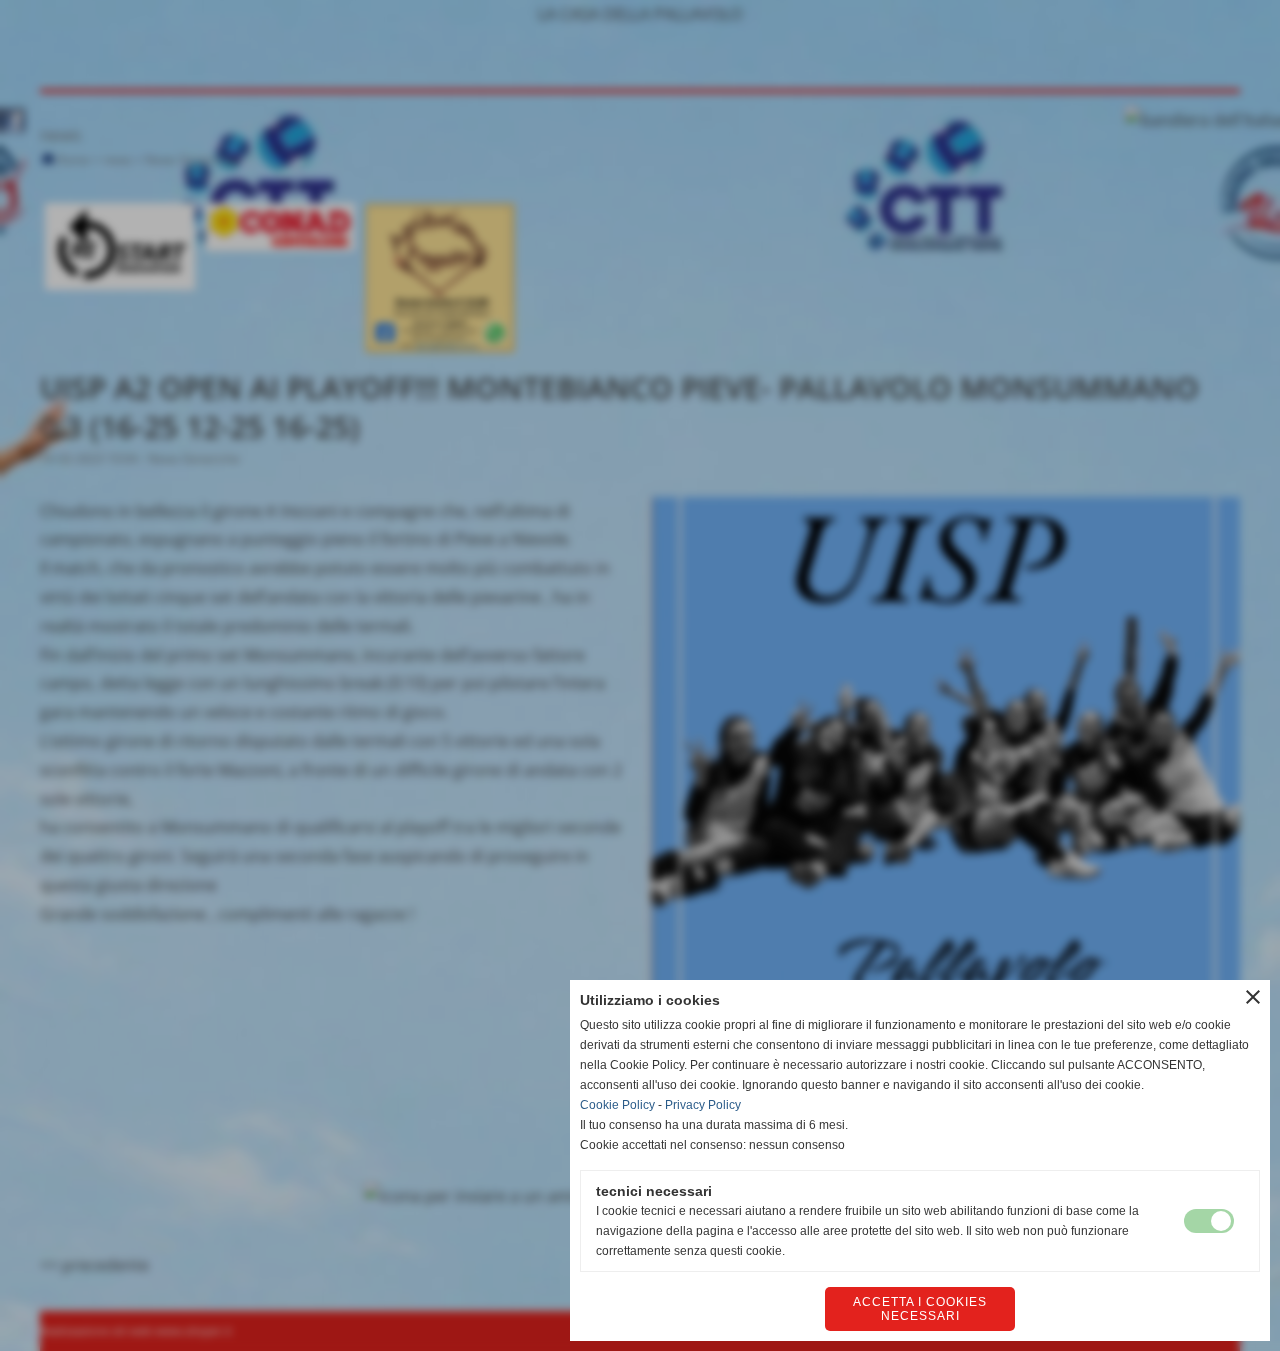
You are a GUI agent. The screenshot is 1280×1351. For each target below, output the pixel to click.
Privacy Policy (703, 1105)
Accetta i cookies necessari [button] (920, 1309)
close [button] (1253, 997)
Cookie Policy (617, 1105)
